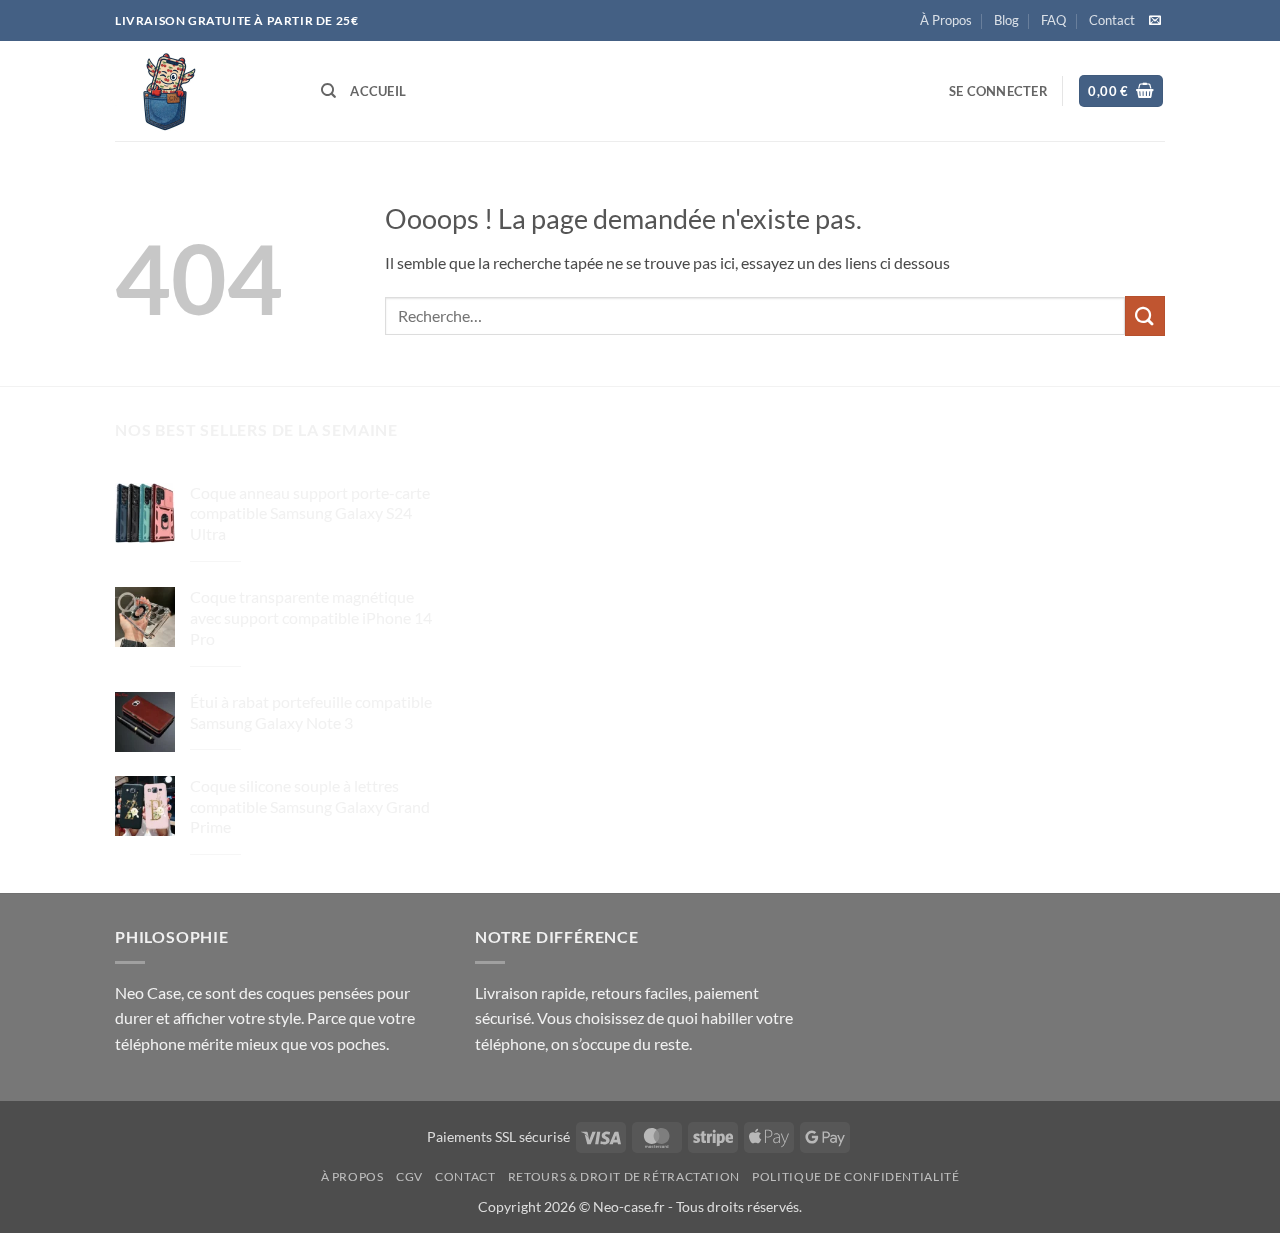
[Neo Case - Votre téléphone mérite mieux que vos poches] (203, 91)
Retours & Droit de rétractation (624, 1176)
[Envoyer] (1145, 315)
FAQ (1053, 20)
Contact (1112, 20)
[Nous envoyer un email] (1155, 21)
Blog (1006, 20)
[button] (998, 91)
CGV (409, 1176)
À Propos (946, 20)
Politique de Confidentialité (855, 1176)
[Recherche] (328, 91)
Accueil (378, 91)
